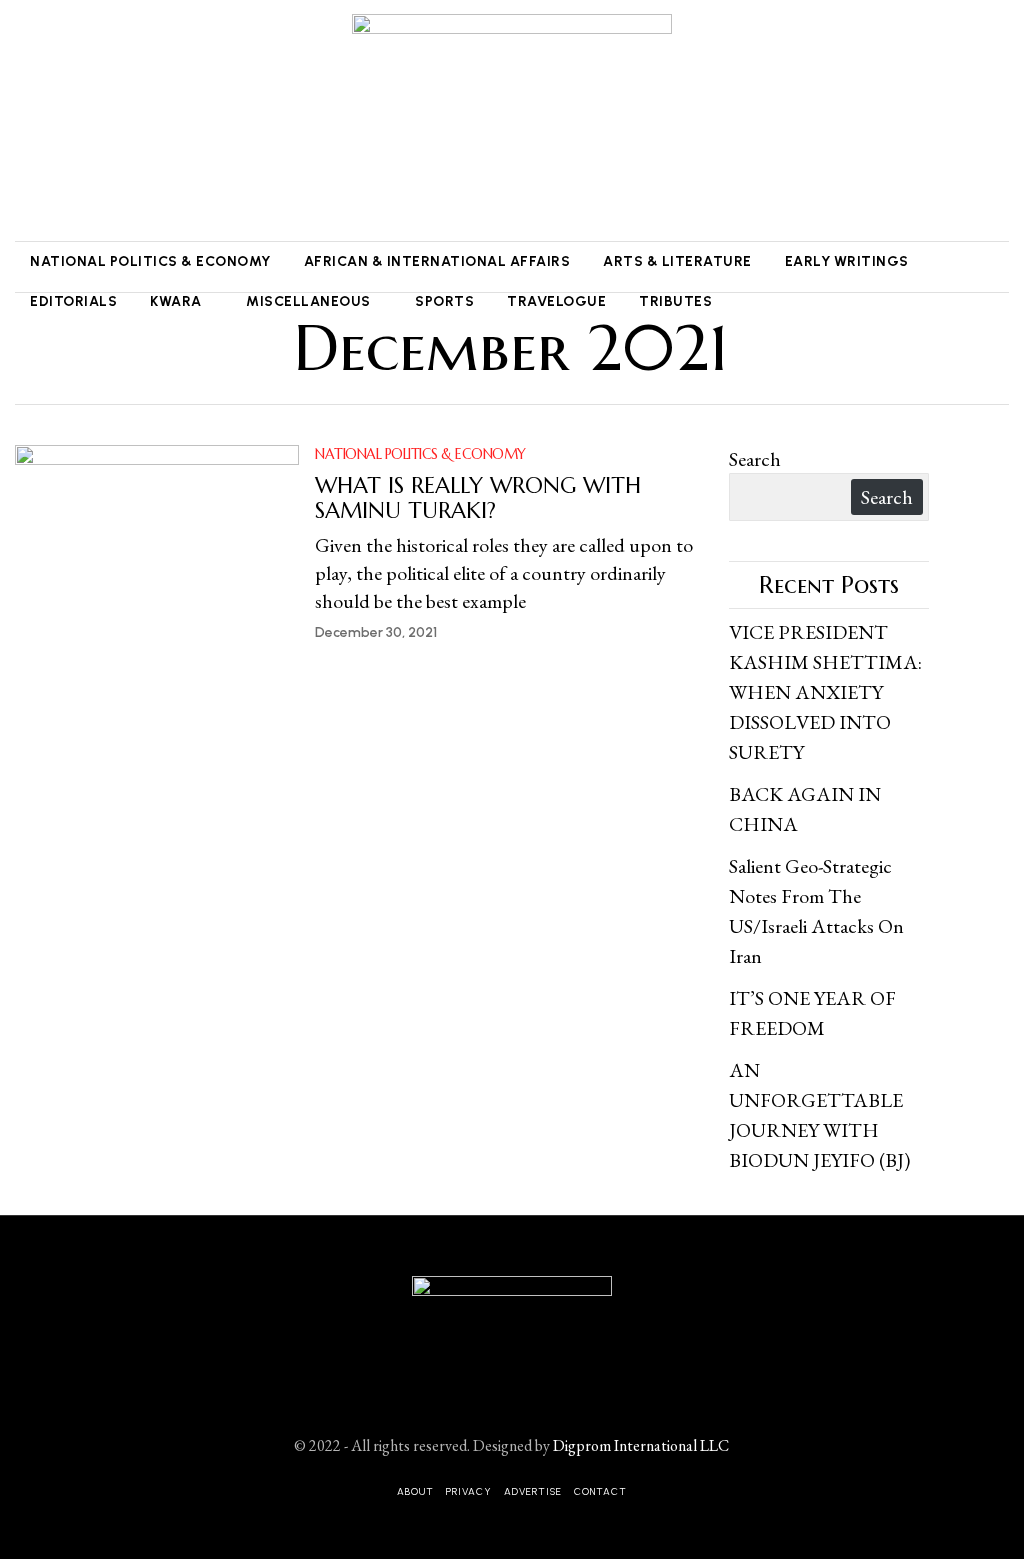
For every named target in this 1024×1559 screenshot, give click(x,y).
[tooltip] (27, 121)
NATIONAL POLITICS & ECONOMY (420, 454)
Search (755, 459)
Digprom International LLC (641, 1445)
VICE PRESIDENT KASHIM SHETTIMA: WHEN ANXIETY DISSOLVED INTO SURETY (825, 692)
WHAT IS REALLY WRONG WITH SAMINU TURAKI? (478, 498)
